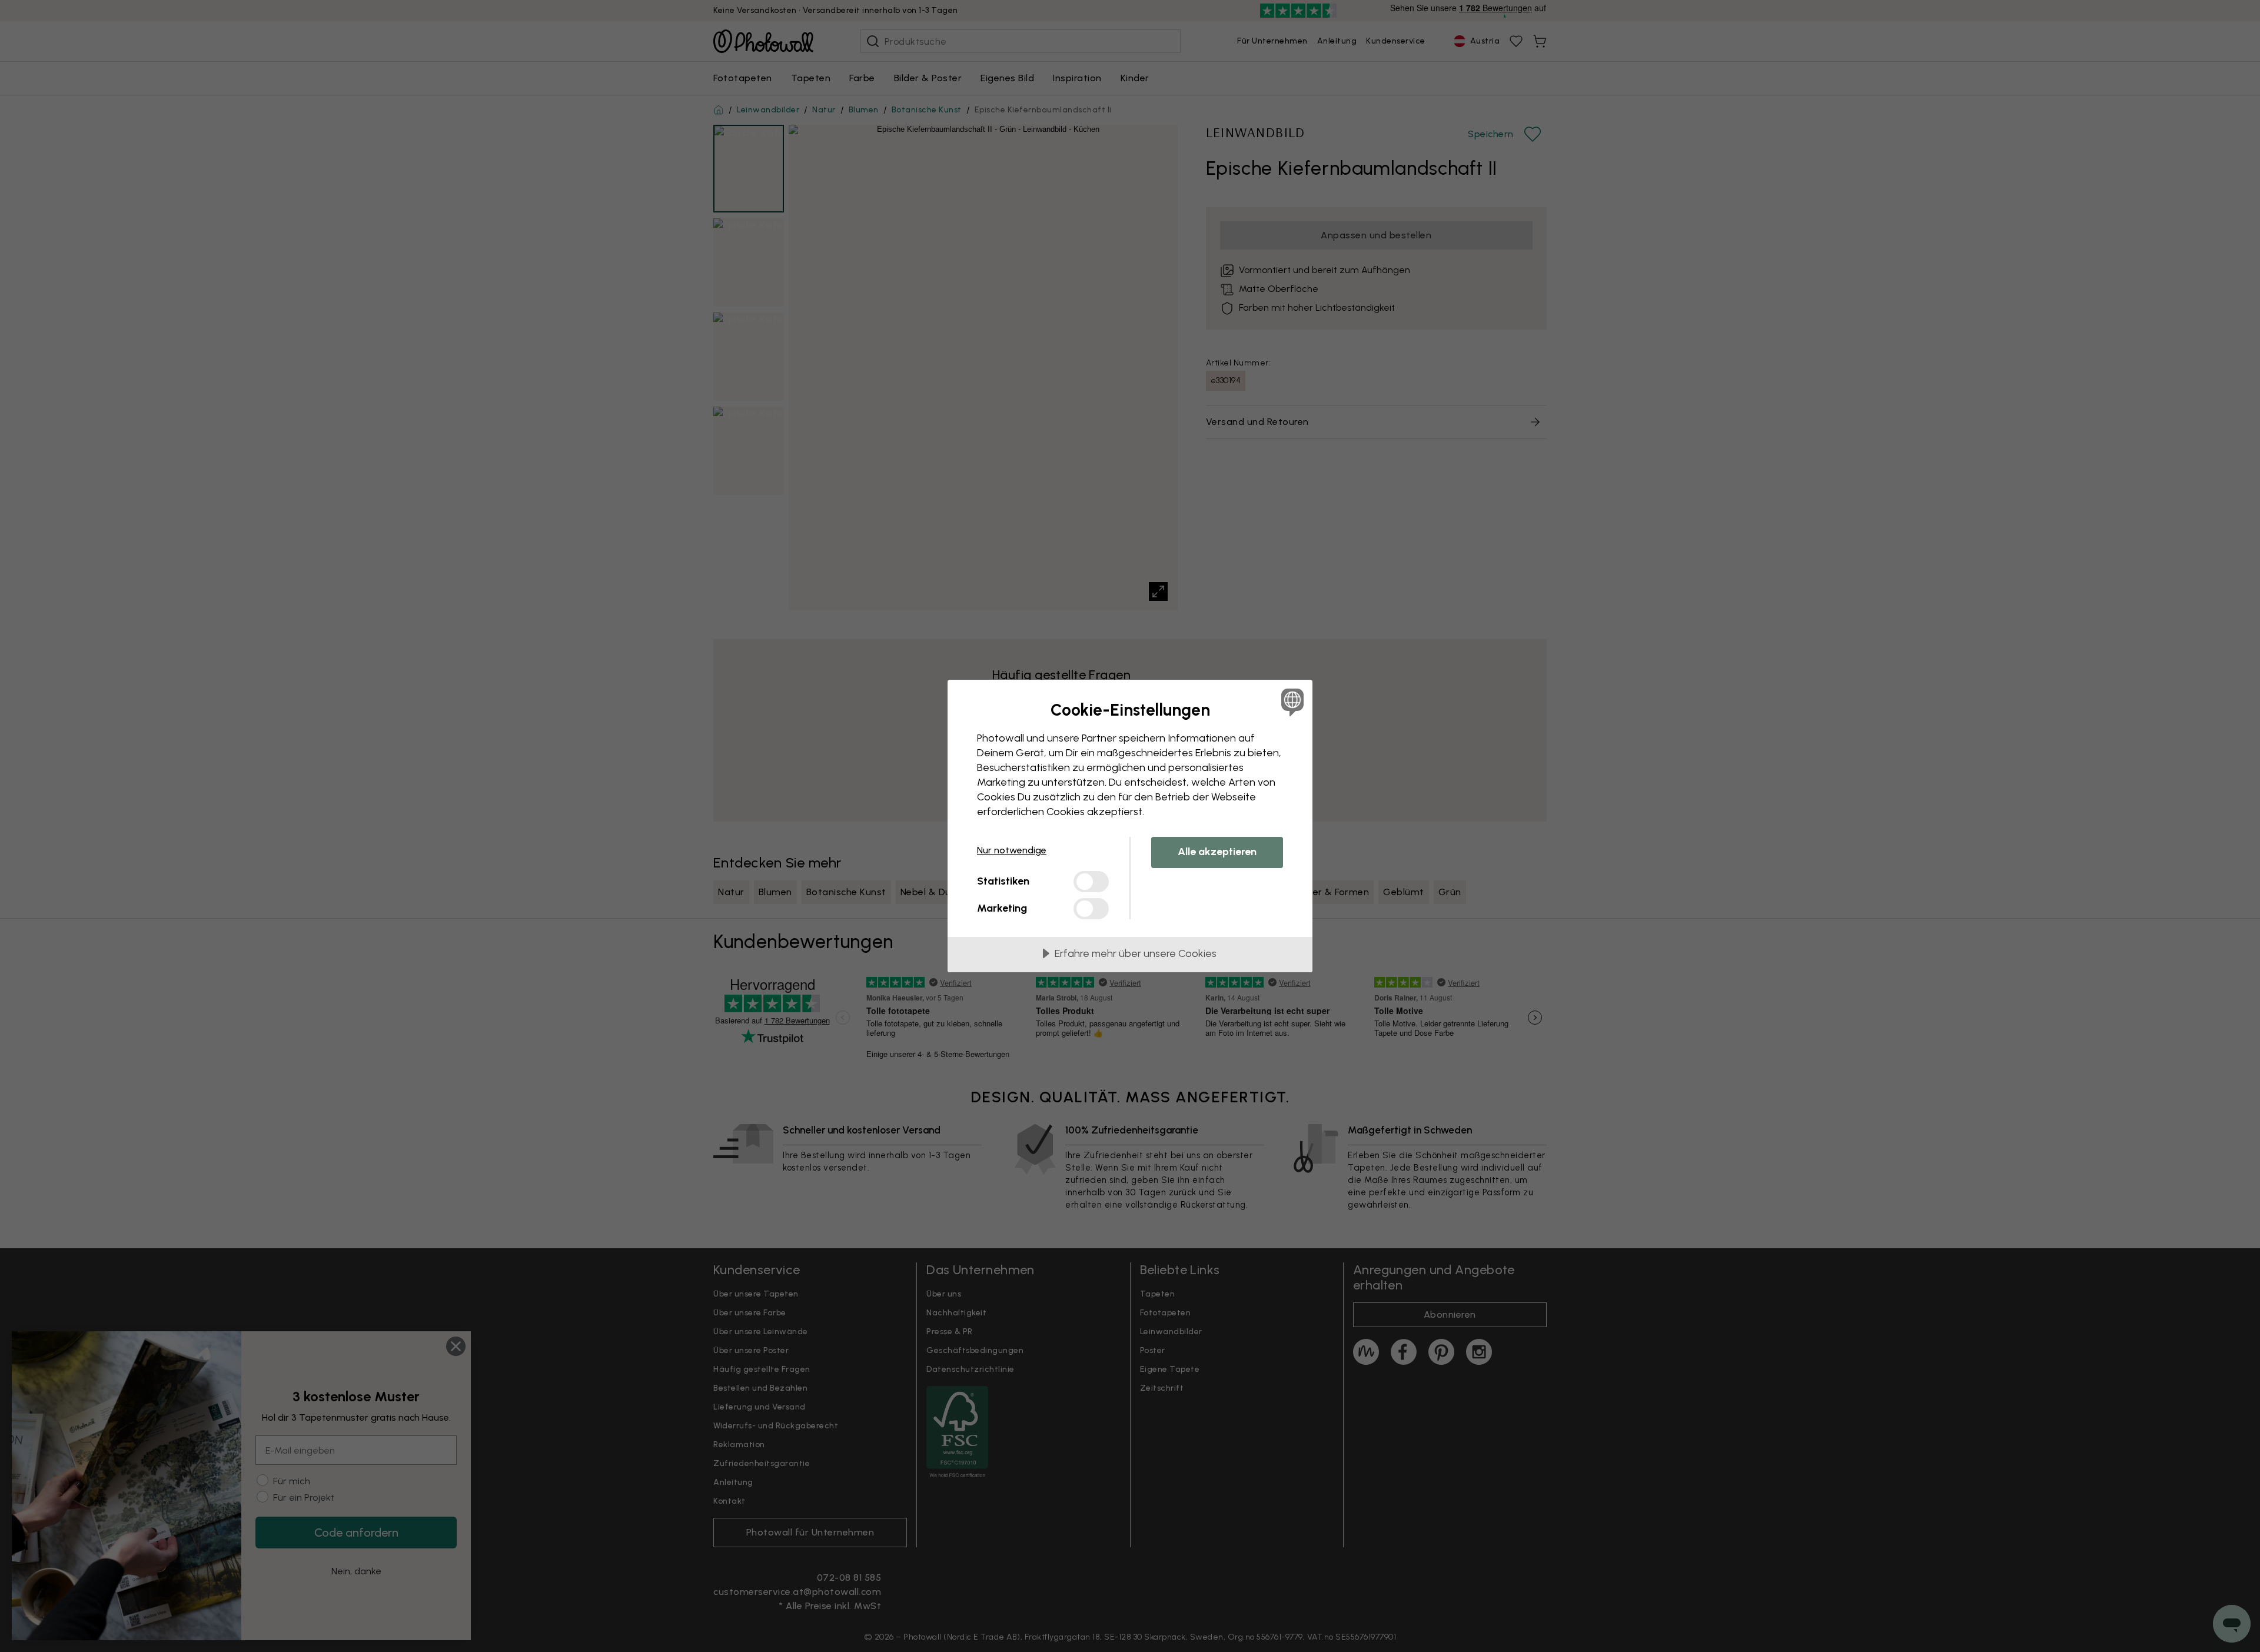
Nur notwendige (1012, 850)
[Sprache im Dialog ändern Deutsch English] (1290, 702)
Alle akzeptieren (1217, 852)
